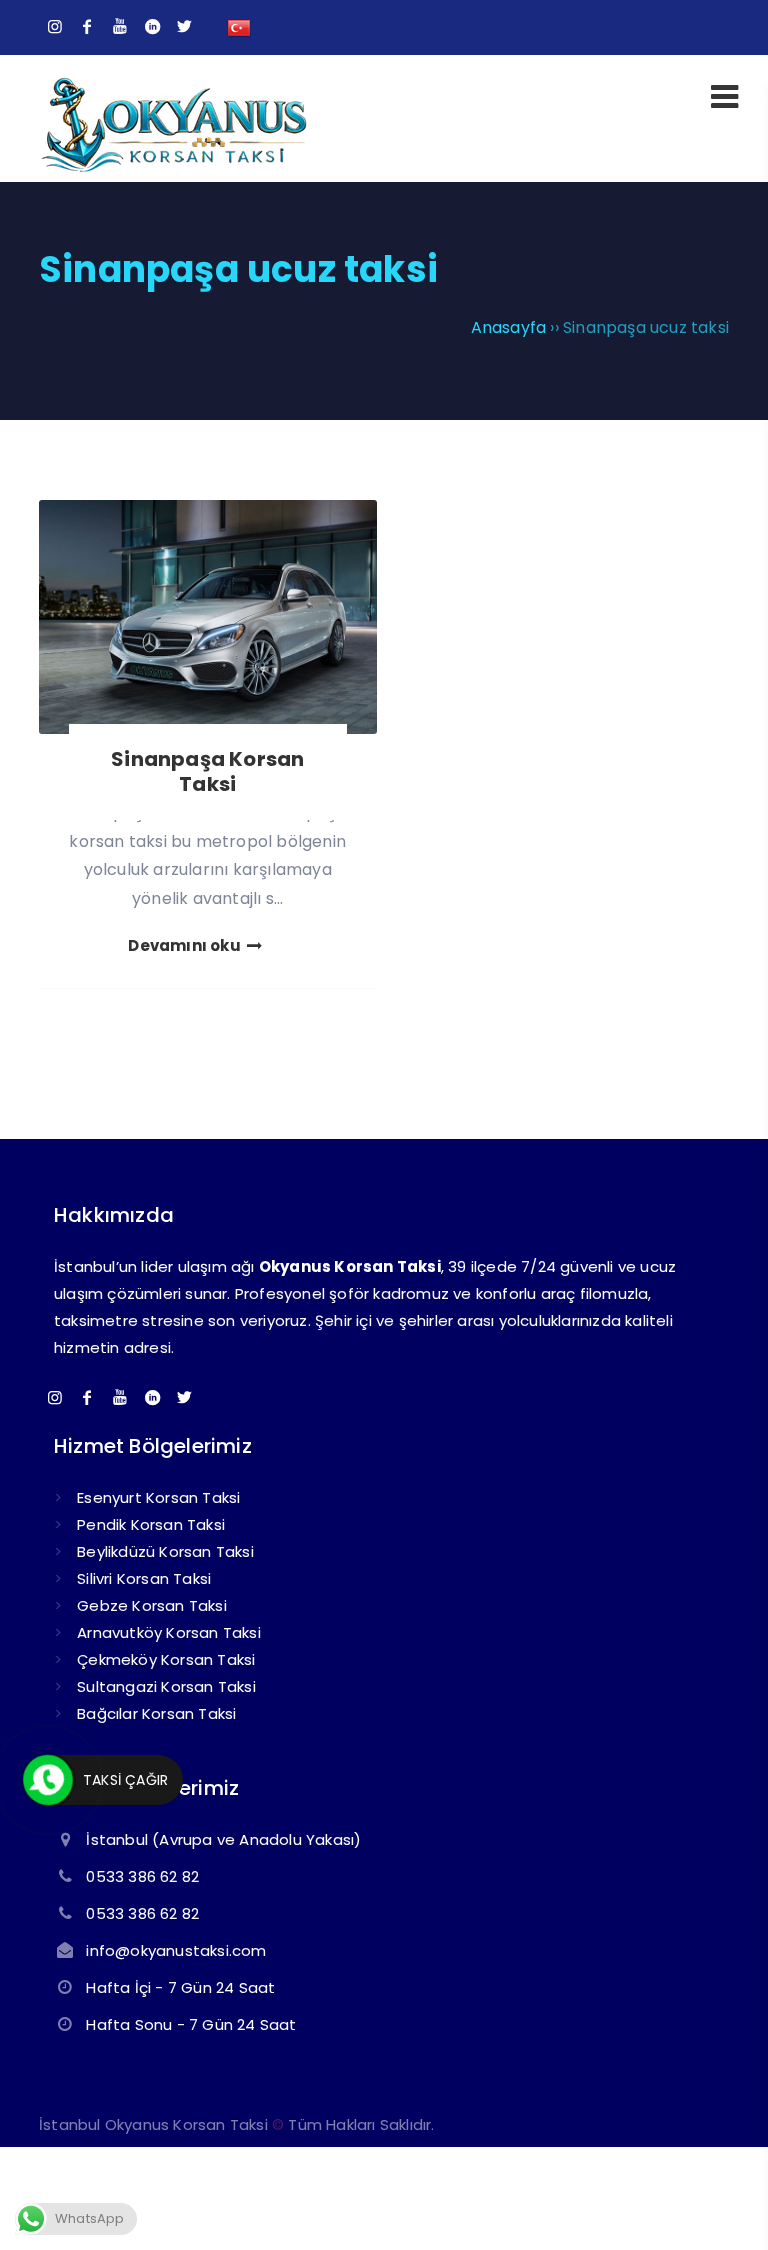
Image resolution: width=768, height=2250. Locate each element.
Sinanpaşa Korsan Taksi (207, 771)
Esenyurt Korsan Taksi (158, 1497)
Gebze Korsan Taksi (152, 1605)
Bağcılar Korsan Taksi (156, 1713)
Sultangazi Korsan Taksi (166, 1686)
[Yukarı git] (723, 2205)
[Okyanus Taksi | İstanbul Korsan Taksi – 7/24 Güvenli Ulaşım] (173, 169)
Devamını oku (186, 945)
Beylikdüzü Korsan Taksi (165, 1551)
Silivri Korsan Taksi (144, 1578)
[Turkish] (239, 26)
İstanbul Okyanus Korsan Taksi (153, 2124)
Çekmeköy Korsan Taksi (166, 1659)
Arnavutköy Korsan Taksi (169, 1632)
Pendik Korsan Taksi (151, 1524)
